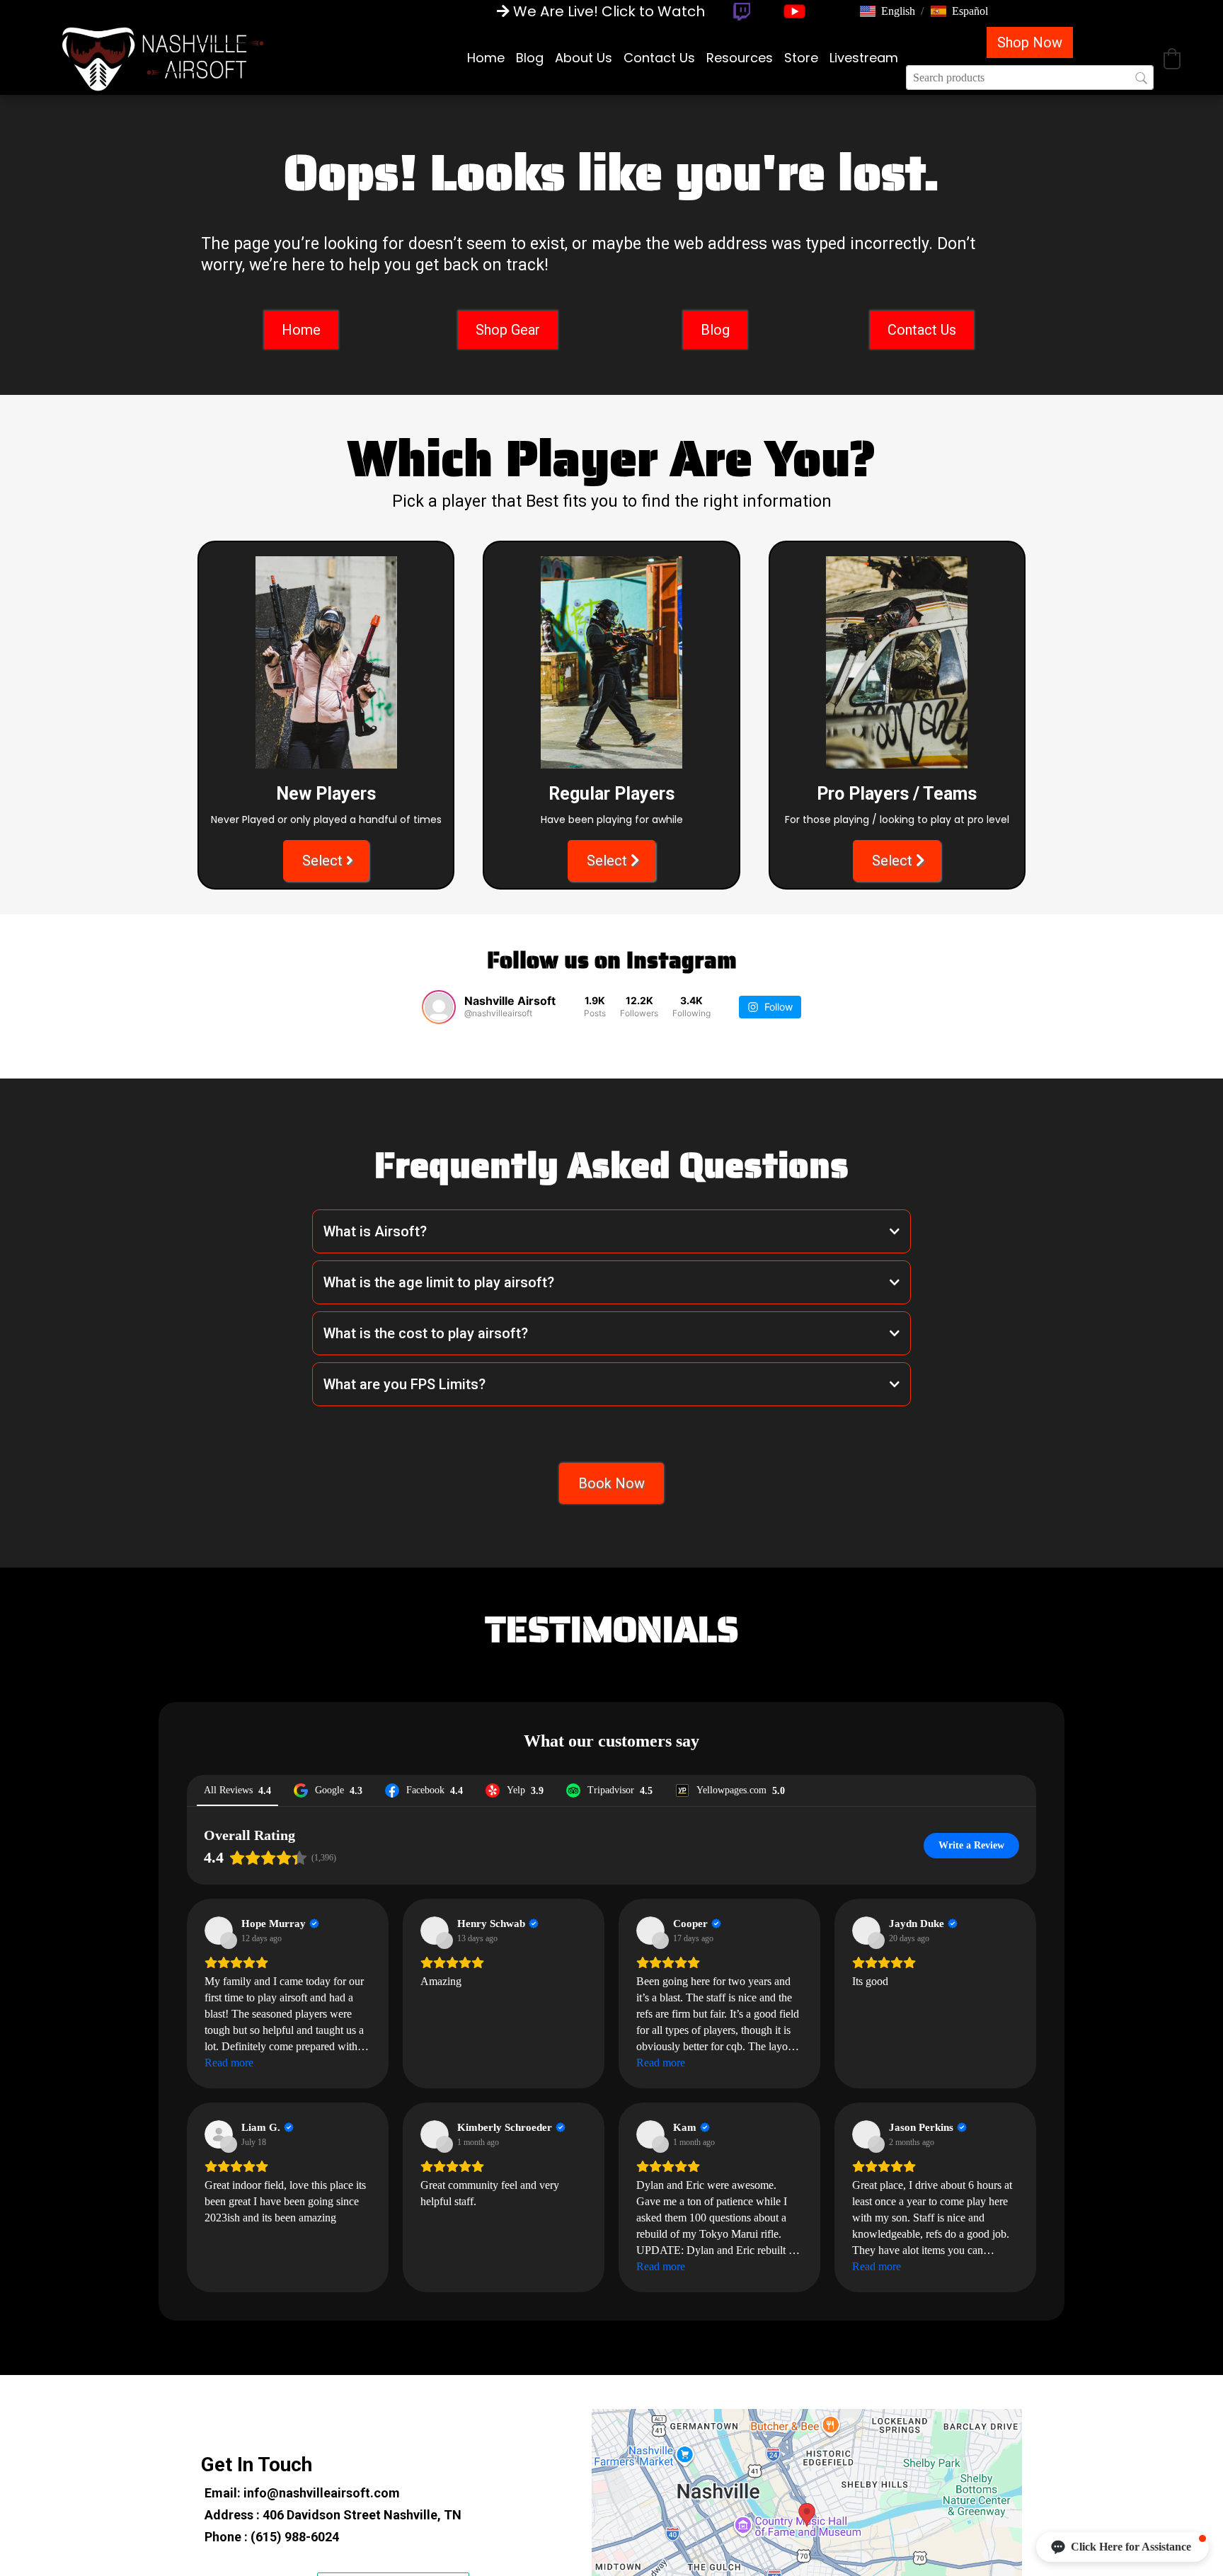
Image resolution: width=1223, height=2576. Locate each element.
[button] (888, 11)
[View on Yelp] (219, 2534)
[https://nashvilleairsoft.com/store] (163, 58)
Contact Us (659, 58)
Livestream (864, 58)
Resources (740, 58)
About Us (584, 58)
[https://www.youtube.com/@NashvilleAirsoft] (794, 11)
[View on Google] (219, 2330)
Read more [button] (229, 2462)
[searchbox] (1030, 77)
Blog (530, 58)
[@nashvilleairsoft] (439, 1007)
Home (486, 58)
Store (801, 58)
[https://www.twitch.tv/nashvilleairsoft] (741, 12)
